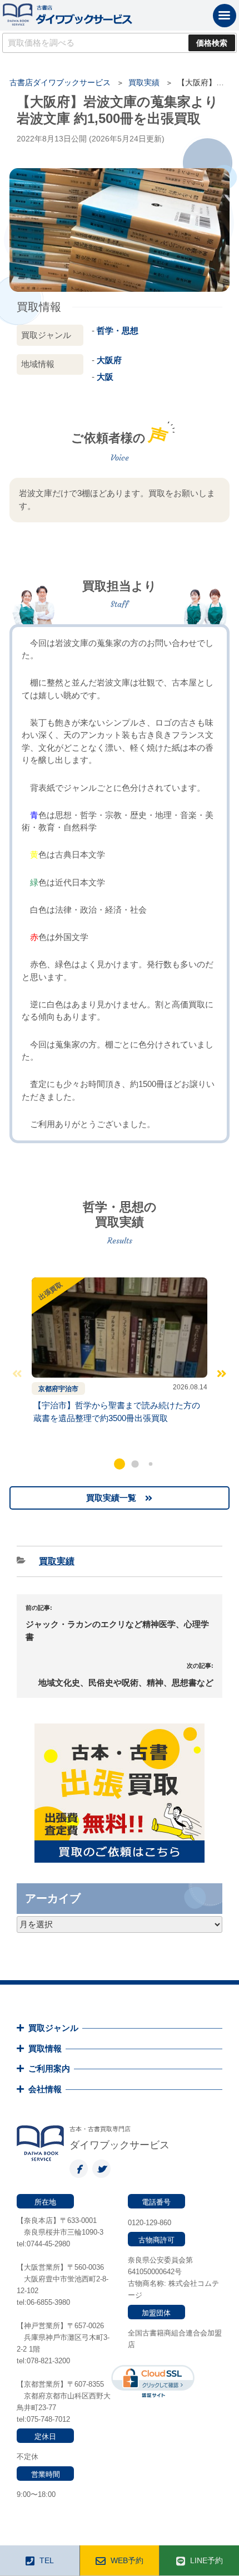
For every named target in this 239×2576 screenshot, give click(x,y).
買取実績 (144, 82)
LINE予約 (206, 2560)
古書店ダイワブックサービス (60, 82)
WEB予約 (127, 2560)
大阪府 (109, 360)
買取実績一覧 (111, 1498)
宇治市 (68, 1389)
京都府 (48, 1389)
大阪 (105, 377)
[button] (120, 1464)
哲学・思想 (118, 330)
